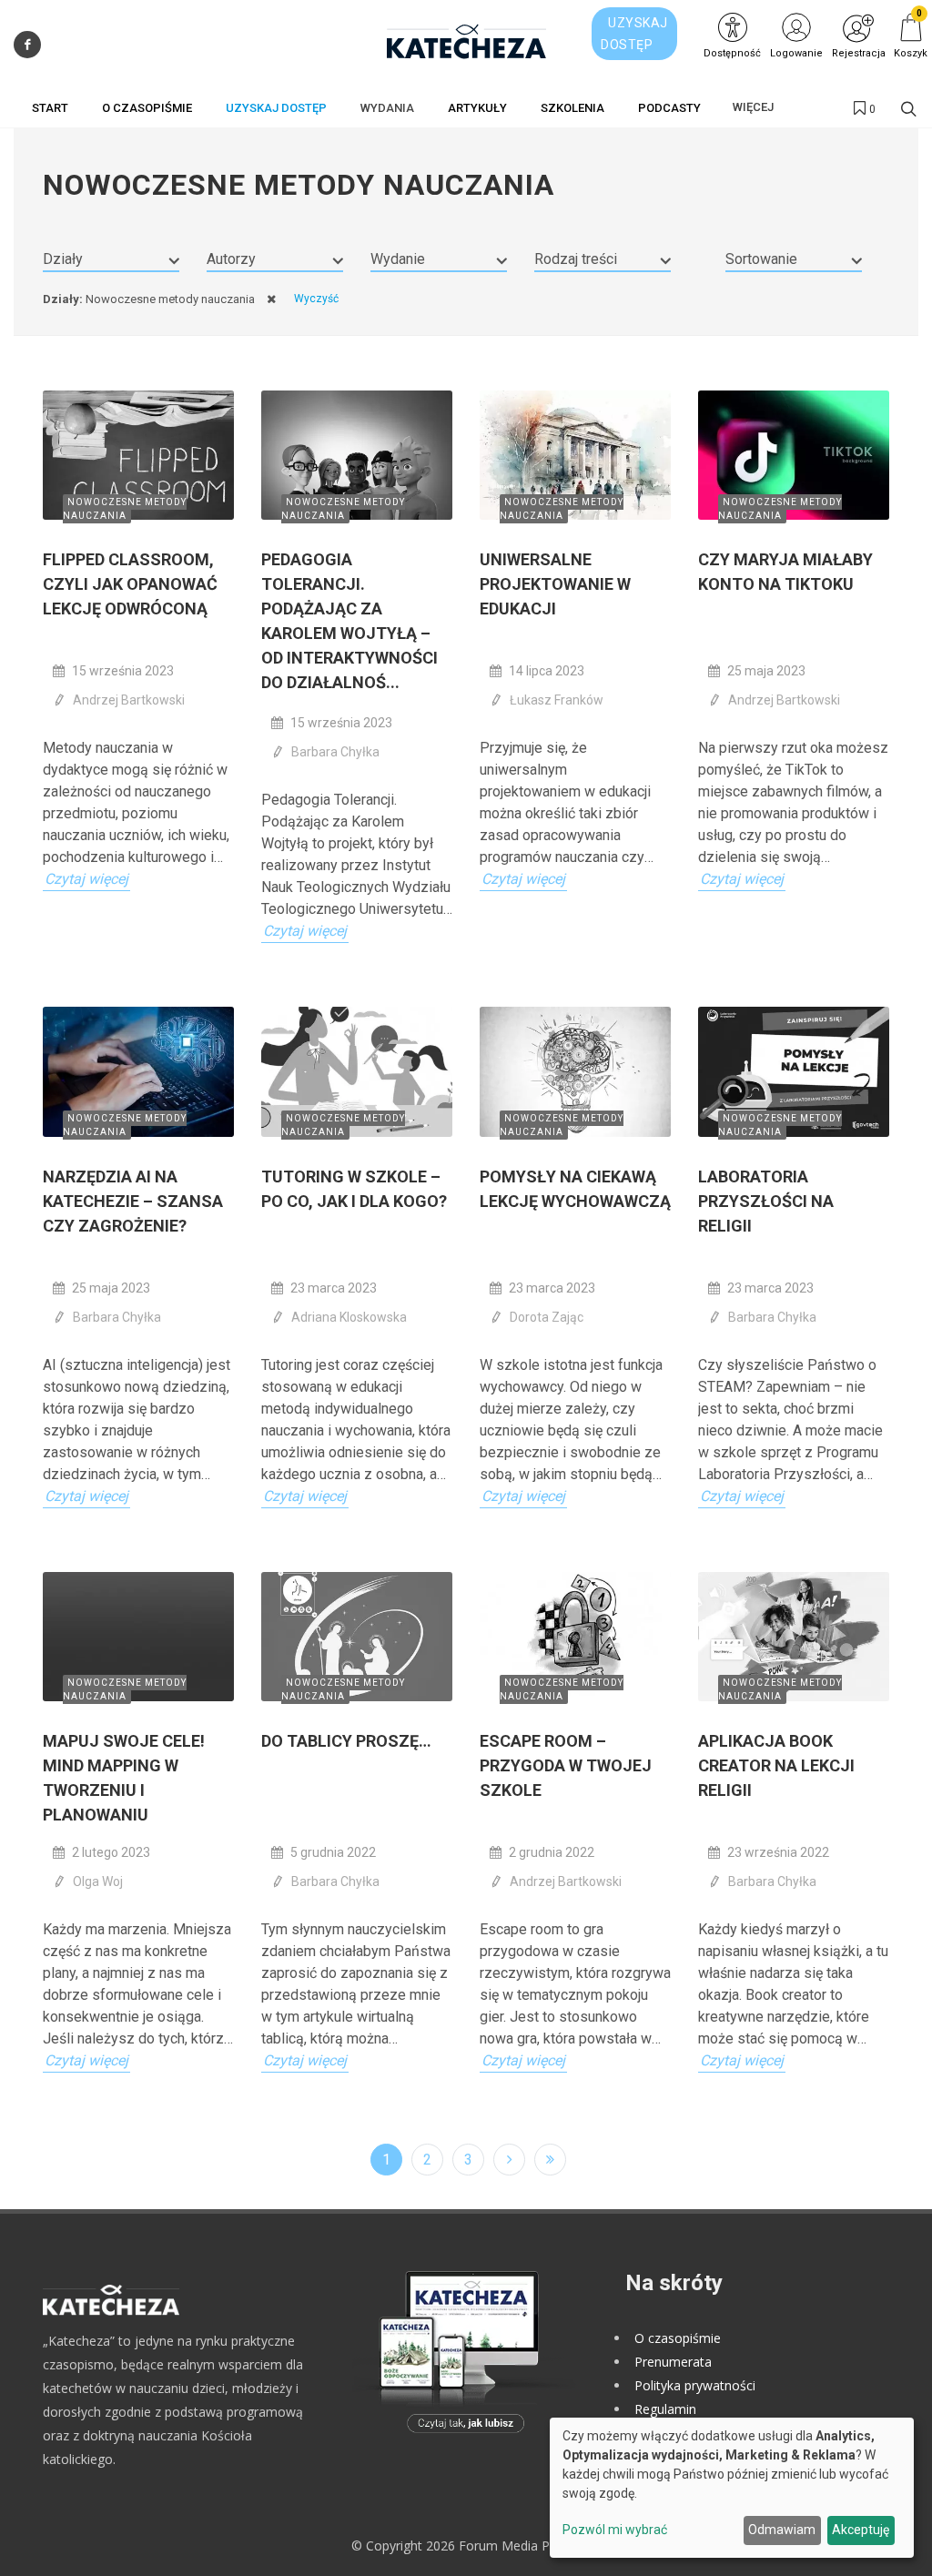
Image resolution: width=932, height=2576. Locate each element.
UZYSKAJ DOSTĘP (634, 34)
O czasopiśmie (678, 2338)
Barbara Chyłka (335, 752)
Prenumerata (673, 2362)
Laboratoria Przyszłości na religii (766, 1201)
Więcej (753, 107)
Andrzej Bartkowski (129, 700)
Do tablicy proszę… (346, 1741)
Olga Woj (98, 1881)
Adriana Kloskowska (349, 1317)
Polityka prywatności (695, 2385)
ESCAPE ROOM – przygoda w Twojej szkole (566, 1765)
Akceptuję (861, 2530)
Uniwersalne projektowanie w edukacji (555, 584)
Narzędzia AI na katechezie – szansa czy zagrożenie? (133, 1201)
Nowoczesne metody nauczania (125, 509)
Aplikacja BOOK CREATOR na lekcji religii (776, 1765)
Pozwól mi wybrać (615, 2530)
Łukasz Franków (557, 700)
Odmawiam (782, 2530)
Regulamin (665, 2409)
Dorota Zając (547, 1317)
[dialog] (732, 2488)
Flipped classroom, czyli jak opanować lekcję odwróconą (130, 584)
